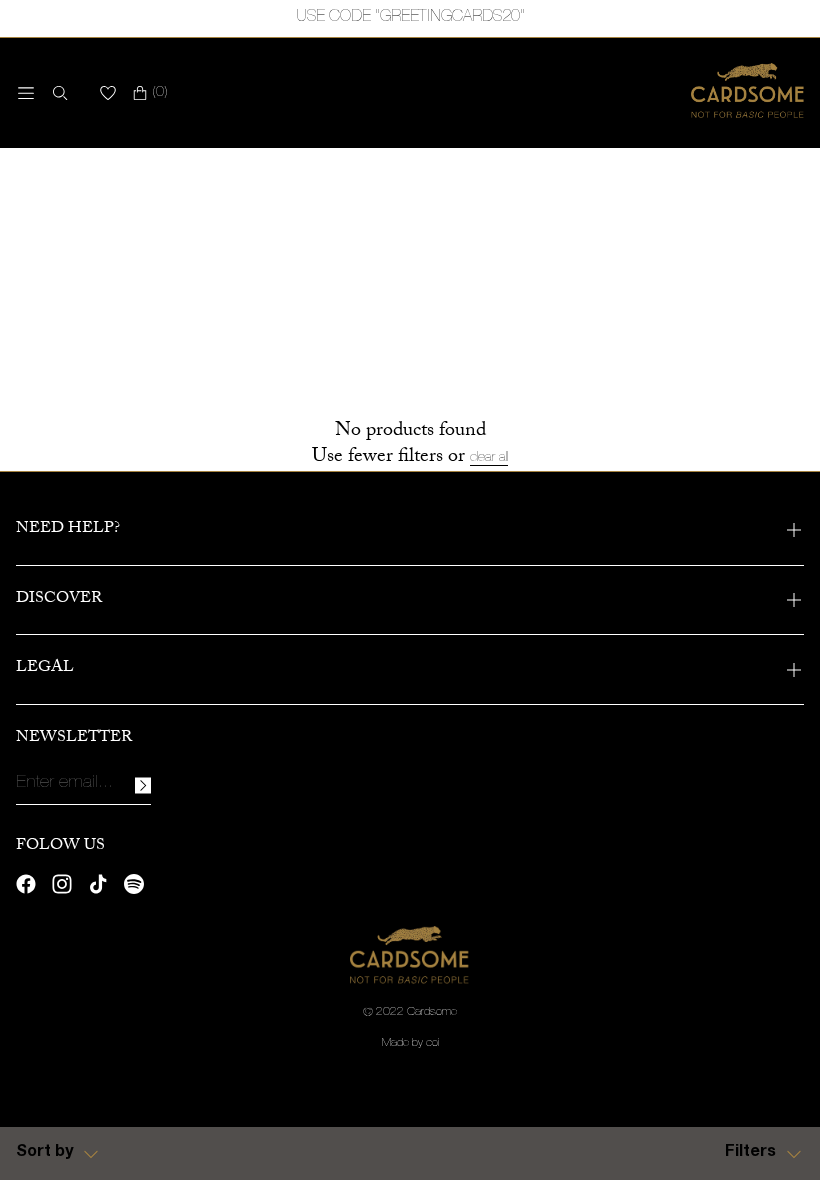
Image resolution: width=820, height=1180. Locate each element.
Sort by (44, 1153)
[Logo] (747, 93)
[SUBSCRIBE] (143, 785)
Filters (750, 1153)
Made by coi (410, 1043)
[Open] (26, 93)
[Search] (56, 93)
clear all (489, 458)
